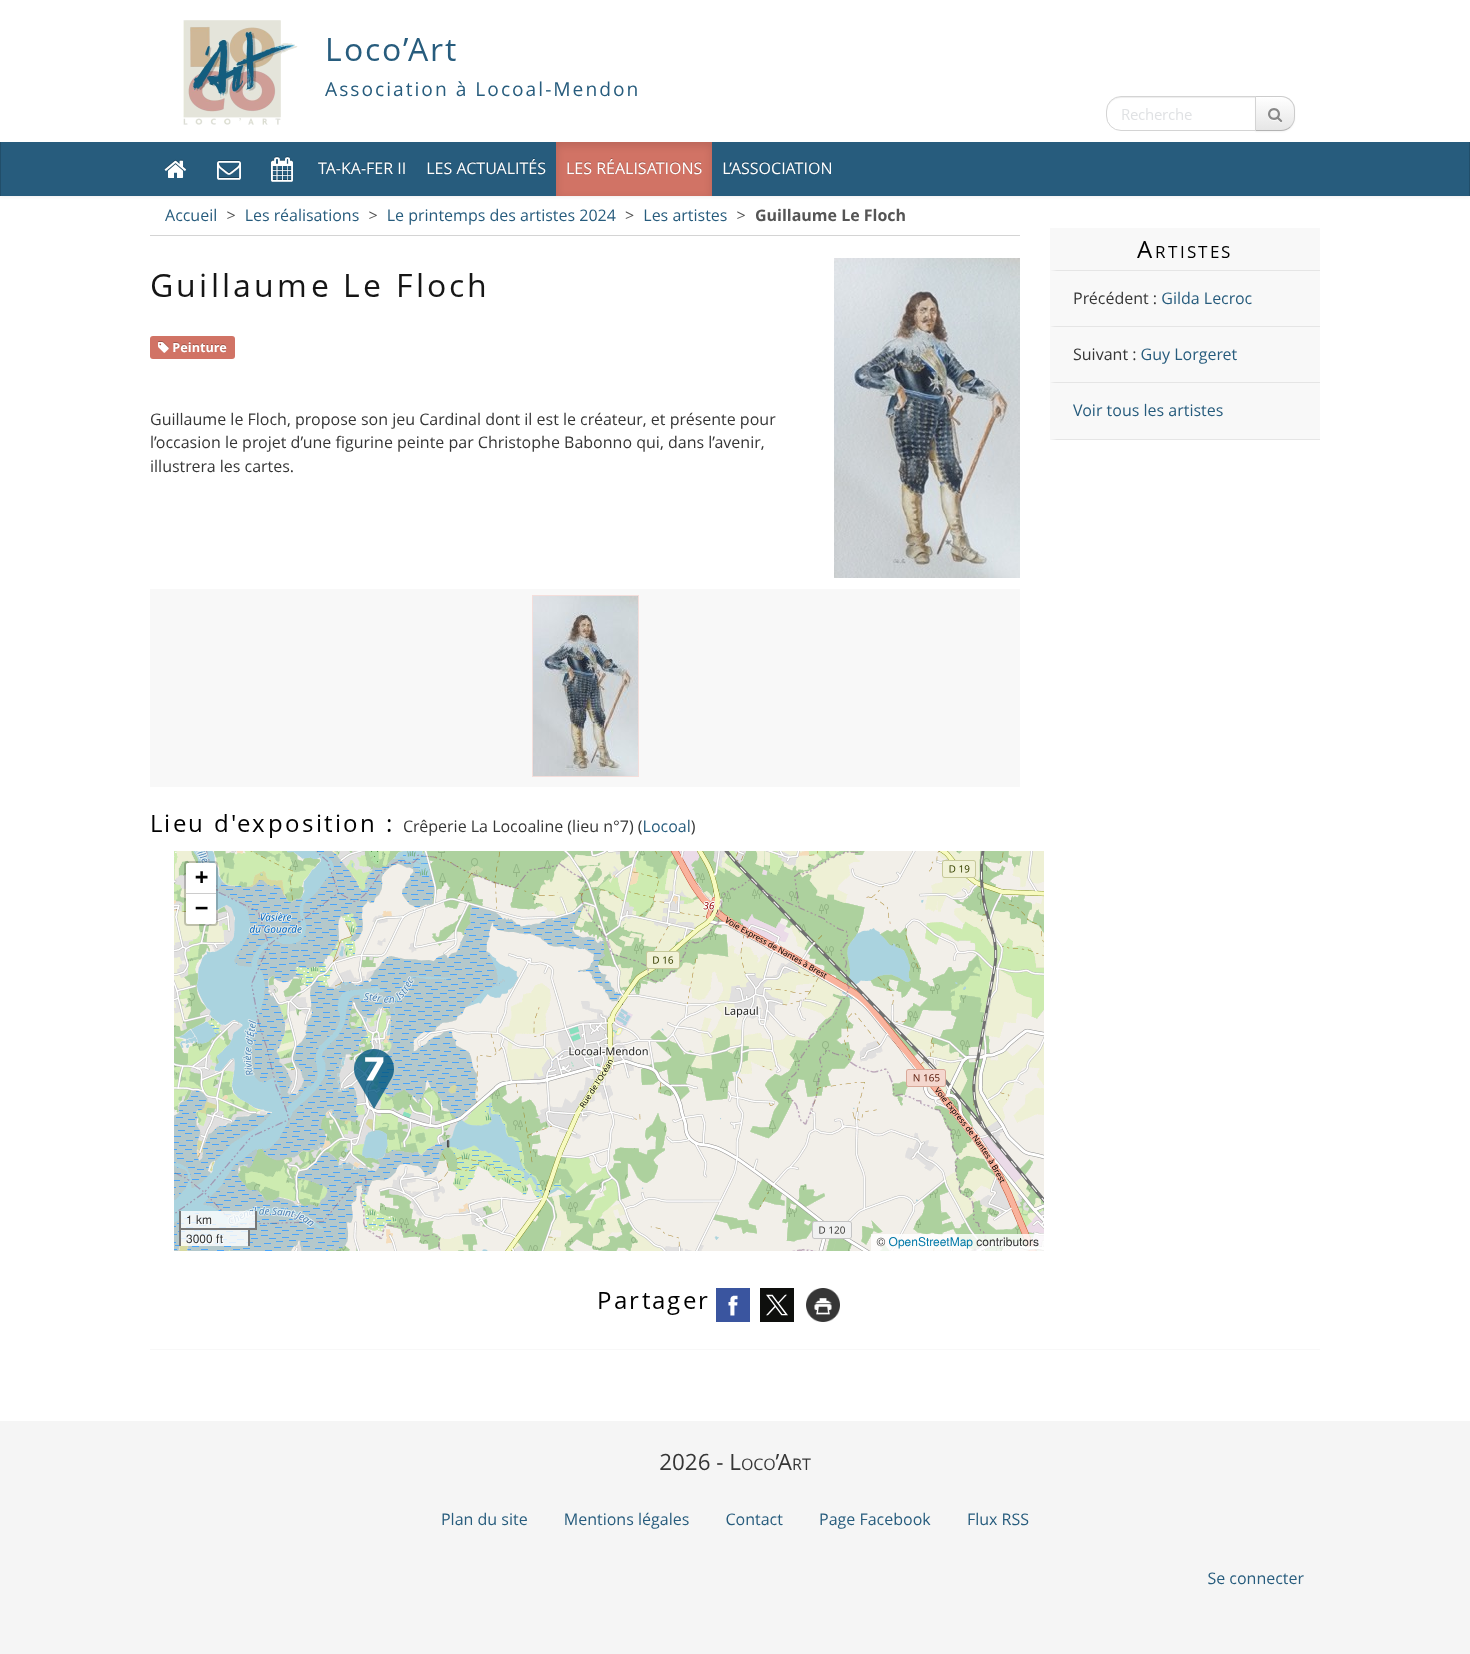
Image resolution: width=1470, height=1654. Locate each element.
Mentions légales (627, 1519)
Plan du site (484, 1519)
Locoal (667, 826)
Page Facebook (875, 1519)
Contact (753, 1519)
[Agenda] (282, 168)
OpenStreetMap (931, 1241)
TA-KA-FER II (362, 168)
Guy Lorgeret (1189, 354)
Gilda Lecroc (1206, 298)
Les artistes (685, 215)
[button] (374, 1079)
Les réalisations (634, 168)
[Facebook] (733, 1303)
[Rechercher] (1275, 113)
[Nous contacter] (229, 168)
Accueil (191, 215)
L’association (777, 168)
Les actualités (486, 168)
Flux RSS (998, 1519)
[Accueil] (176, 168)
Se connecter (1255, 1578)
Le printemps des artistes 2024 (501, 215)
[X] (777, 1303)
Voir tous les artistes (1148, 410)
